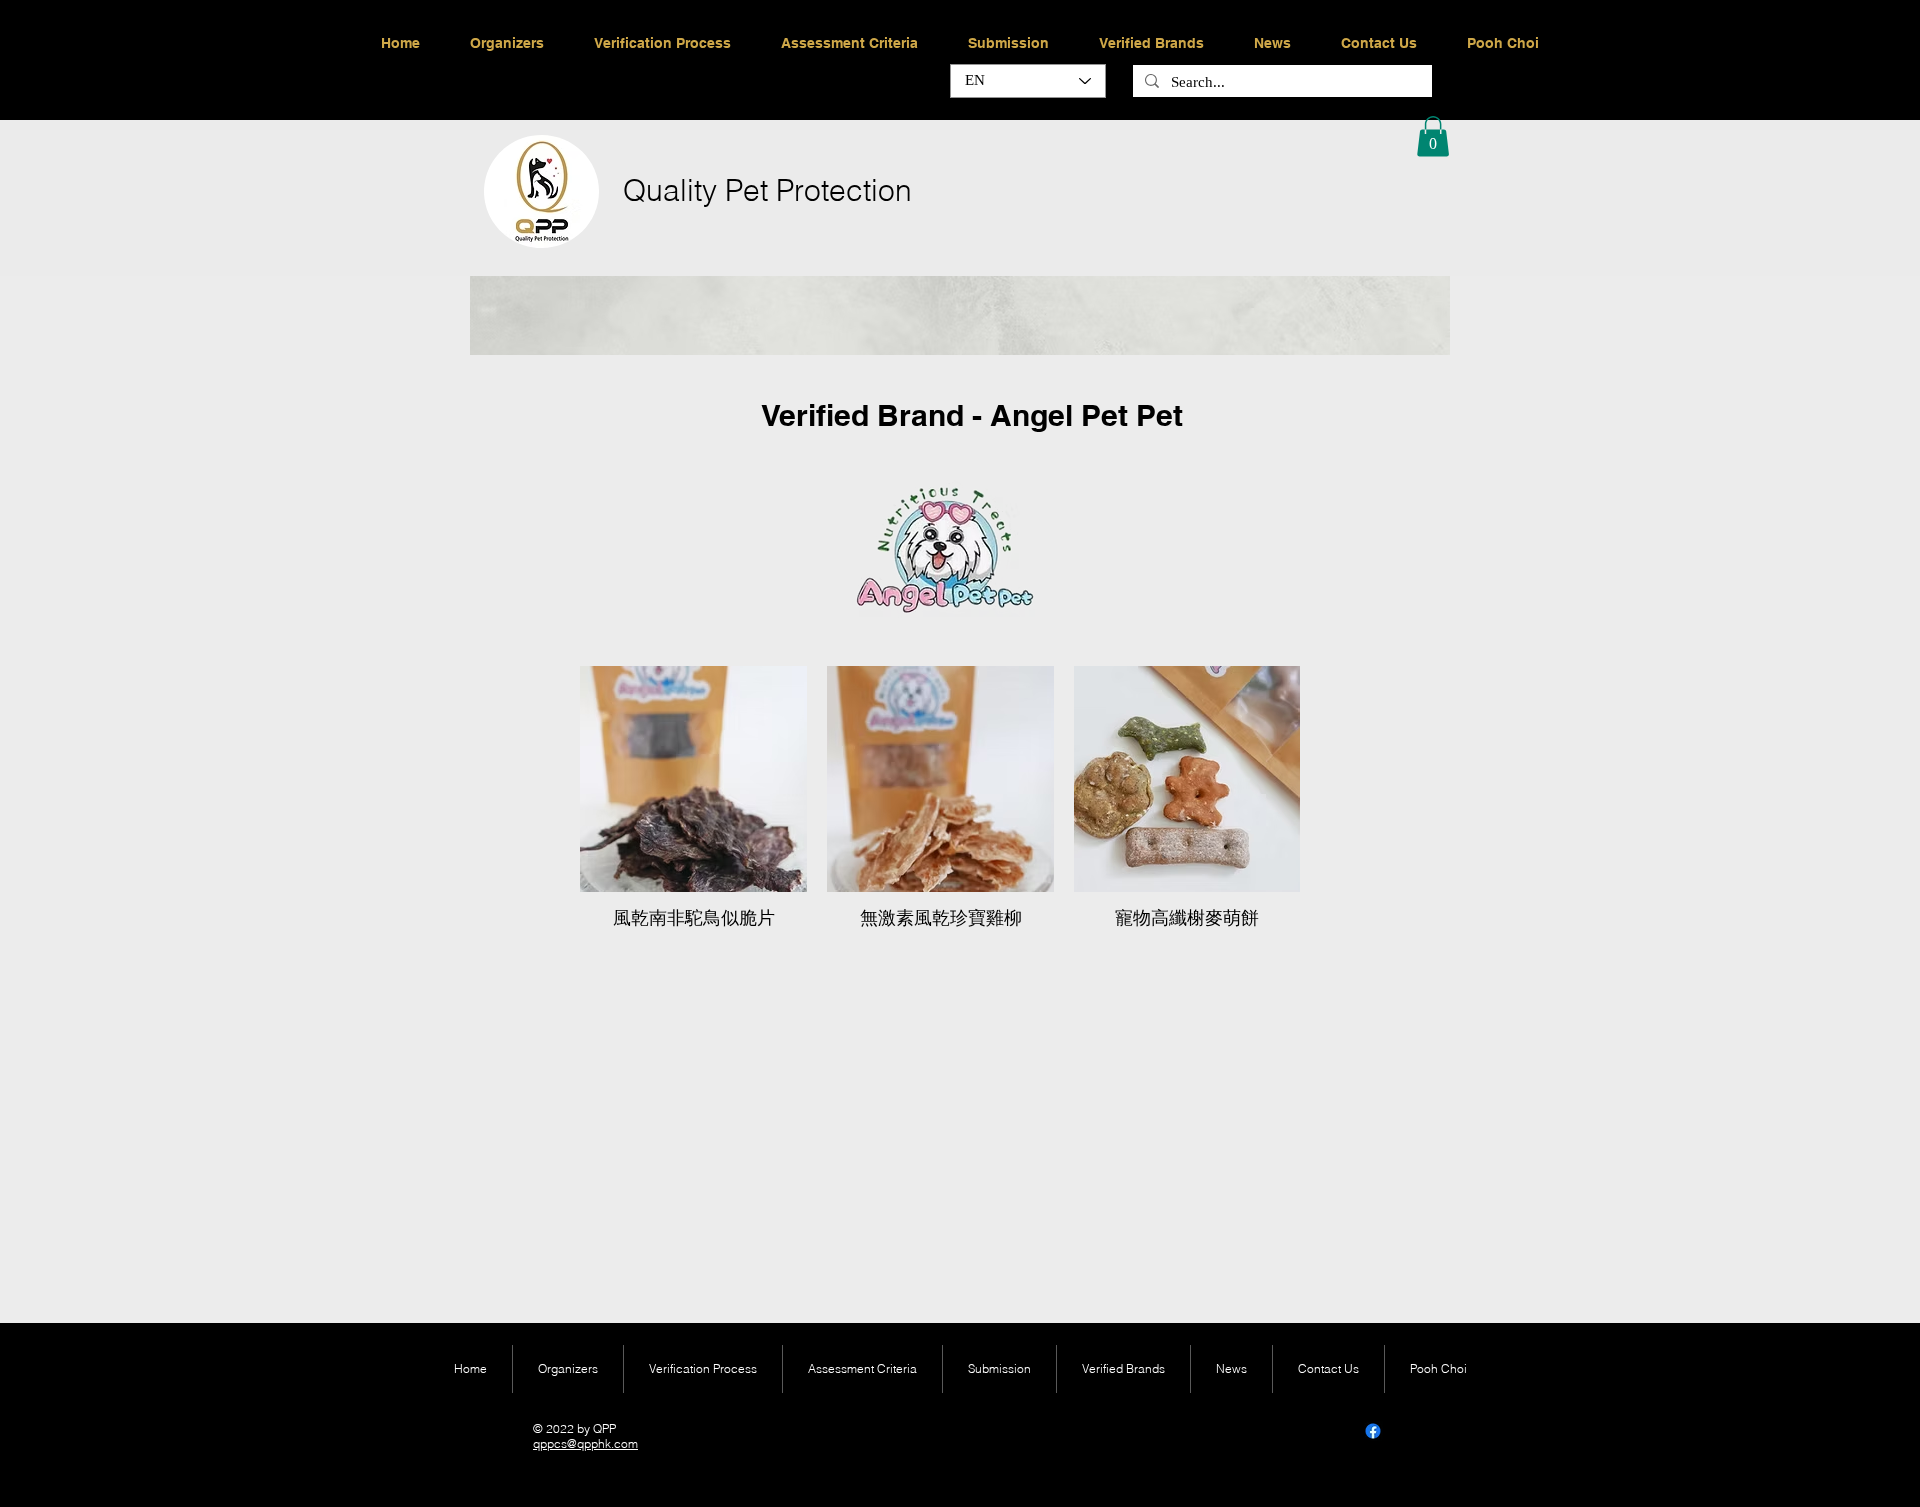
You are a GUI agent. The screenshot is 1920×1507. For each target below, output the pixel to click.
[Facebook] (1373, 1431)
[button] (1433, 136)
